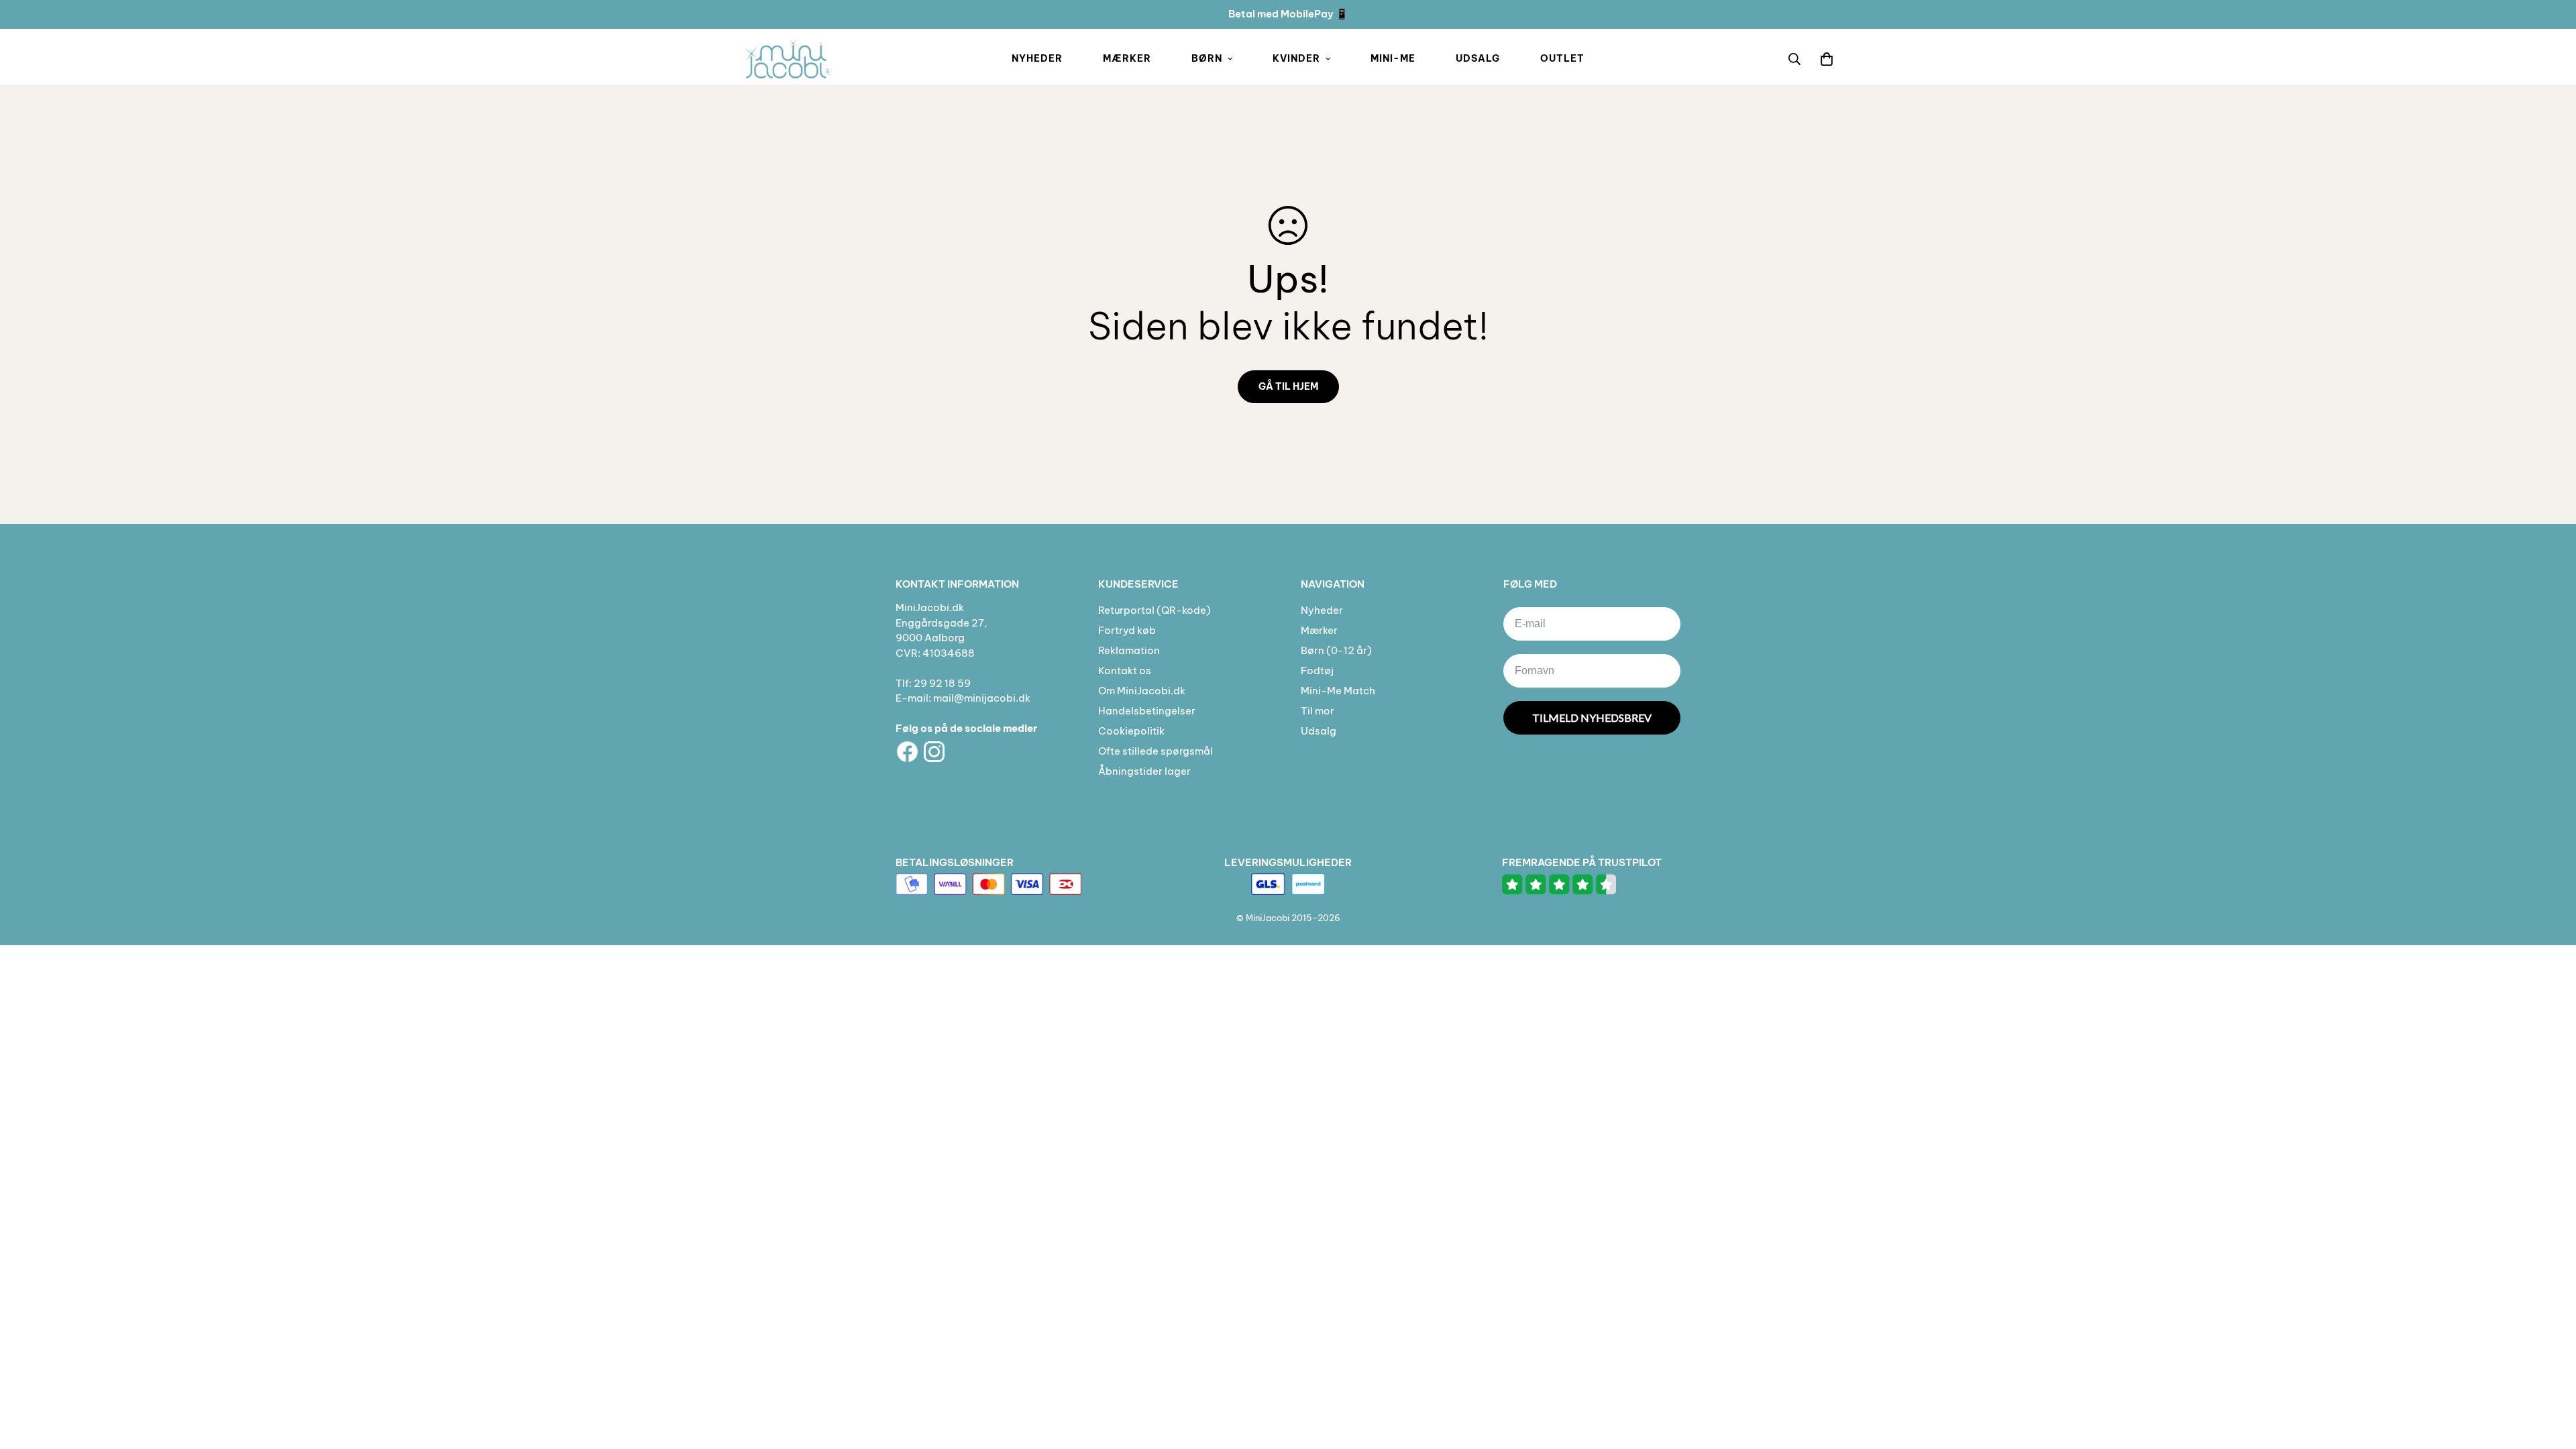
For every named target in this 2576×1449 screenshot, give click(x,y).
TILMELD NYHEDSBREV (1592, 717)
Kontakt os (1125, 670)
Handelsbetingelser (1147, 711)
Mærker (1127, 58)
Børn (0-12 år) (1336, 650)
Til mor (1318, 711)
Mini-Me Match (1338, 691)
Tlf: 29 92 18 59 (933, 683)
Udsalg (1478, 58)
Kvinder (1296, 58)
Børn (1207, 58)
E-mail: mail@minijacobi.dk (963, 698)
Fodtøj (1317, 670)
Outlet (1562, 58)
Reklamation (1129, 650)
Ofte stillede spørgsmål (1156, 751)
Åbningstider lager (1144, 771)
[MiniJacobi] (788, 59)
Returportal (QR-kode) (1155, 610)
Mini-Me (1393, 58)
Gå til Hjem (1288, 386)
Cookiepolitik (1131, 731)
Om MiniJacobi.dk (1142, 691)
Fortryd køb (1127, 630)
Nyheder (1037, 58)
